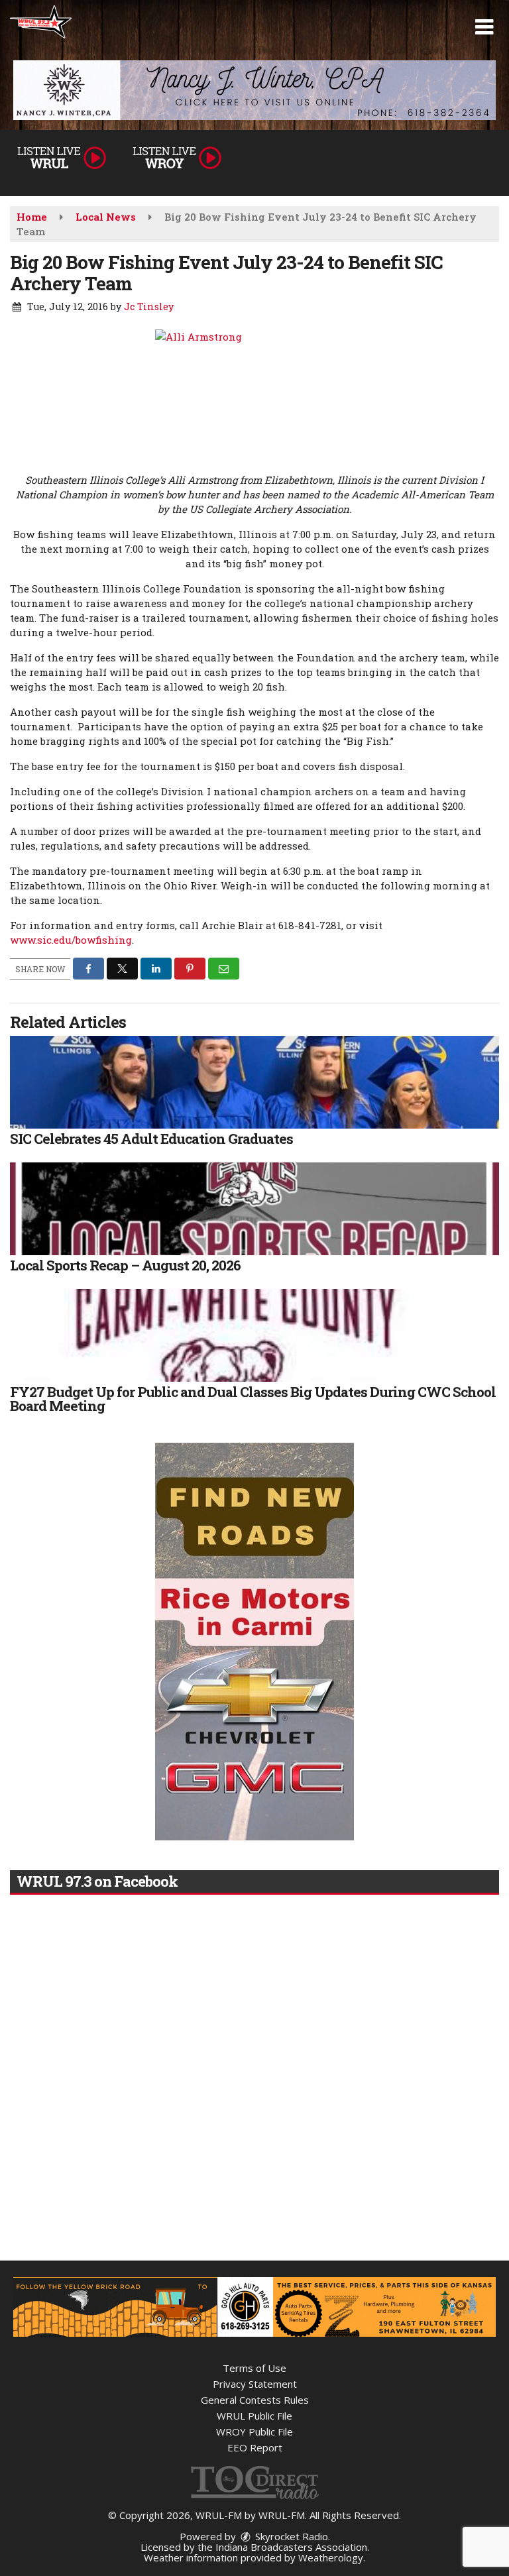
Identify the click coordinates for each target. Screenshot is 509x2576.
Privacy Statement (255, 2384)
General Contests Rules (255, 2400)
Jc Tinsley (149, 307)
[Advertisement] (254, 90)
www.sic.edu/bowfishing (71, 940)
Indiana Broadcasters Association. (292, 2547)
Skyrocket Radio (290, 2536)
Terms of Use (254, 2368)
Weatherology (331, 2557)
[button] (484, 27)
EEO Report (255, 2447)
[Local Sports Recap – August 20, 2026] (254, 1209)
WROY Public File (254, 2432)
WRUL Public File (254, 2416)
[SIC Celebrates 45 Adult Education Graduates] (254, 1082)
